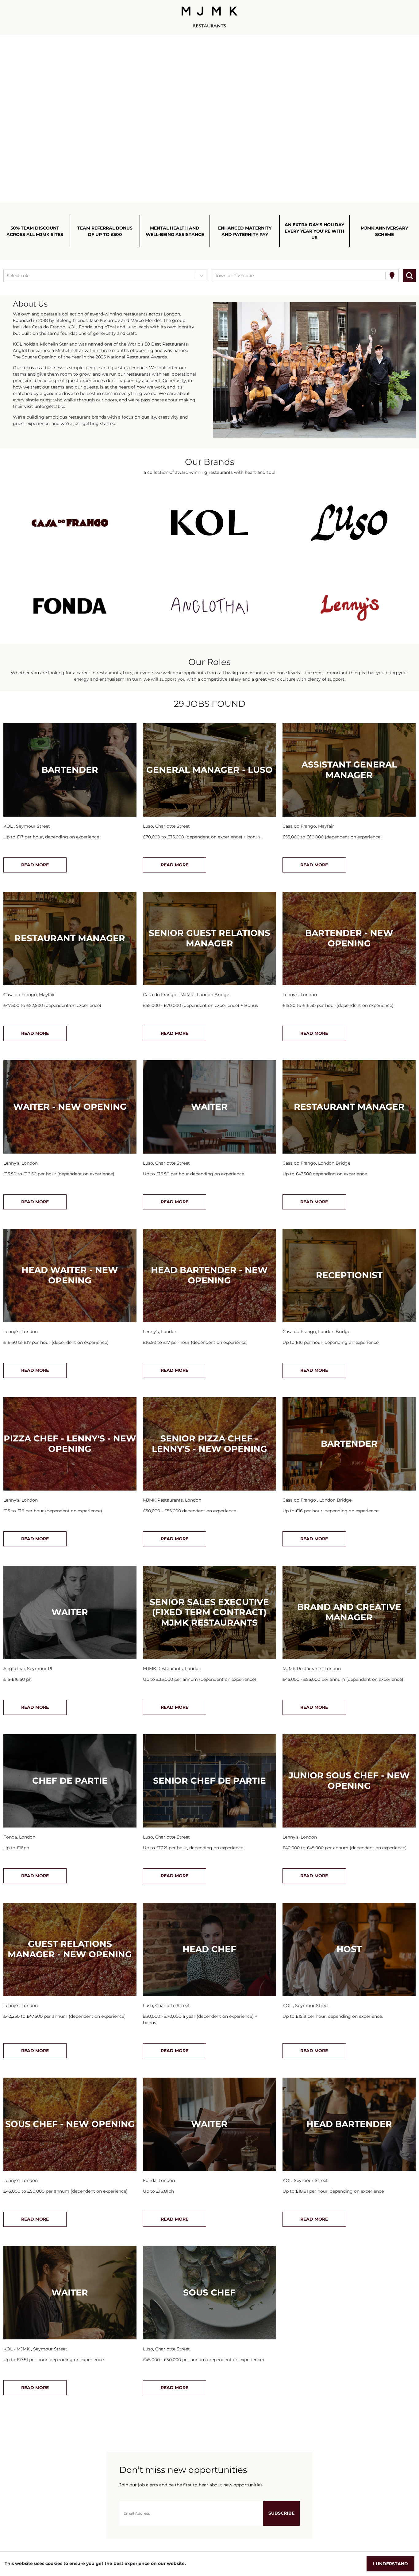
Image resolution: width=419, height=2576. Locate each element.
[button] (70, 523)
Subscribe (281, 2513)
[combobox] (7, 276)
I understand (390, 2564)
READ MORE (35, 865)
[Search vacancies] (409, 276)
